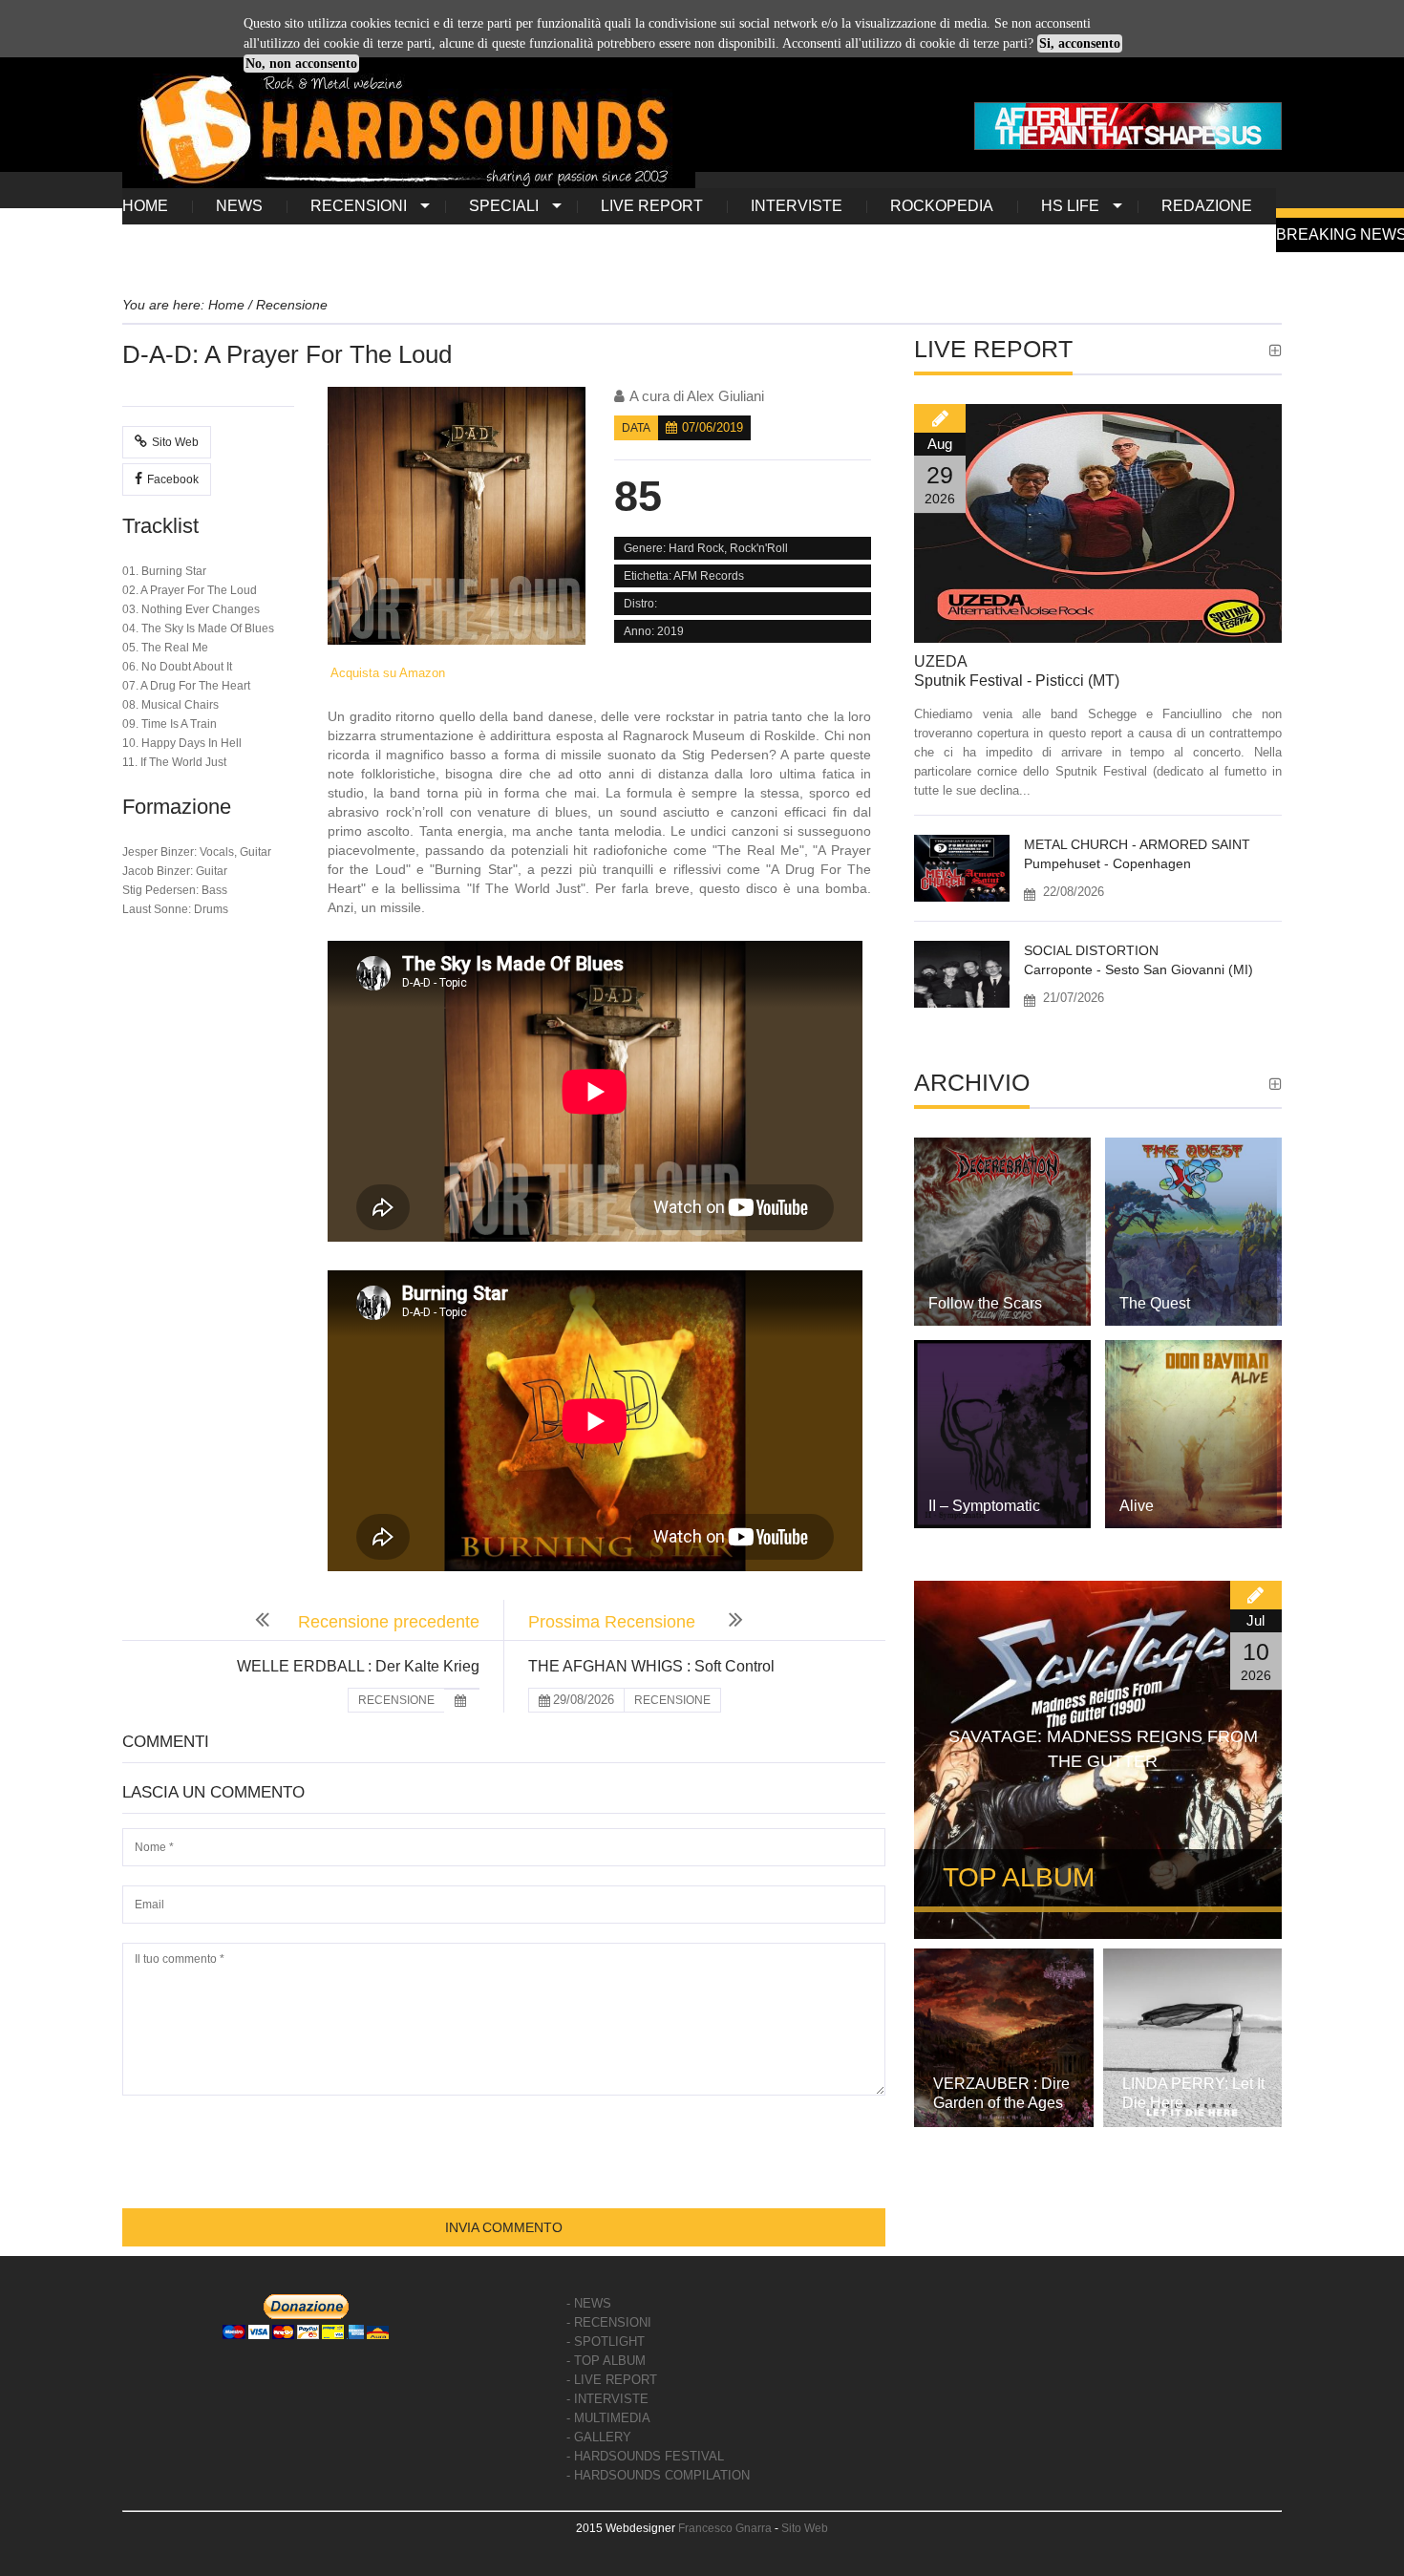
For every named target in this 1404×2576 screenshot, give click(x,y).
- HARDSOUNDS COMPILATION (658, 2475)
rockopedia (942, 206)
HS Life (1070, 206)
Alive (1137, 1506)
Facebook (173, 479)
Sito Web (175, 442)
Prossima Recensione (614, 1622)
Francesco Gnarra (725, 2528)
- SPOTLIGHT (606, 2342)
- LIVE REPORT (612, 2380)
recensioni (359, 206)
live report (652, 206)
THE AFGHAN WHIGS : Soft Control (651, 1666)
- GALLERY (599, 2437)
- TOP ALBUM (606, 2361)
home (145, 206)
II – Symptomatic (984, 1506)
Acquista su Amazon (386, 673)
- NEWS (589, 2303)
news (239, 206)
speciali (504, 206)
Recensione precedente (389, 1622)
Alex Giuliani (725, 396)
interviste (797, 206)
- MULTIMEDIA (608, 2418)
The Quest (1155, 1303)
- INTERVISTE (607, 2399)
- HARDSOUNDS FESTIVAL (645, 2456)
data (636, 428)
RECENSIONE (396, 1700)
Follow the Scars (985, 1303)
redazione (1207, 206)
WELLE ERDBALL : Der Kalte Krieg (358, 1666)
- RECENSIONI (609, 2322)
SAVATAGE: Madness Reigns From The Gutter (1103, 1749)
